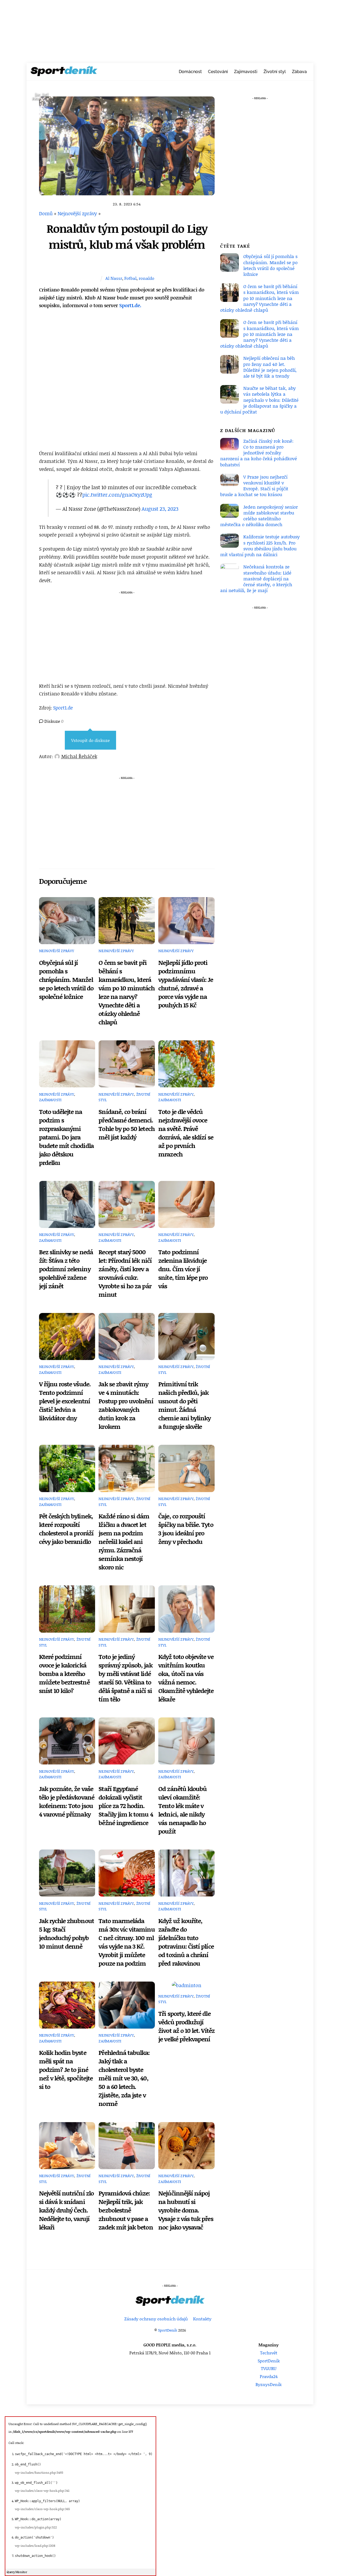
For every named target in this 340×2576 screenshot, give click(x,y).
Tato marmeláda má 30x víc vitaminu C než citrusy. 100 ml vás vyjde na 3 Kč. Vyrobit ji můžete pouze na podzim (127, 1942)
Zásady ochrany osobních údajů (156, 2319)
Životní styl (275, 72)
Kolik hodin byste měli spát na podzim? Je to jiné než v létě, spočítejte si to (66, 2070)
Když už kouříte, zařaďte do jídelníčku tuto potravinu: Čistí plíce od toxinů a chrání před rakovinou (186, 1942)
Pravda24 (269, 2376)
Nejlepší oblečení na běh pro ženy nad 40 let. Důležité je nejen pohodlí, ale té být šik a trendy (270, 367)
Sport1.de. (130, 305)
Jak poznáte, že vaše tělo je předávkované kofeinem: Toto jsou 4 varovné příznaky (67, 1801)
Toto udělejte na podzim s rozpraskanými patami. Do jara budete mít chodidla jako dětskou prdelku (66, 1137)
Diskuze (53, 721)
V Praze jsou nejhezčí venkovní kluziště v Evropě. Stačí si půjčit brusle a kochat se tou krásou (254, 486)
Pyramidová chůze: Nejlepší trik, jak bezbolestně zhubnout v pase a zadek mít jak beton (126, 2210)
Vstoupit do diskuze (90, 740)
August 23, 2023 (160, 509)
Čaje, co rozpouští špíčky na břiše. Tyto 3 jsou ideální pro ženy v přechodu (186, 1529)
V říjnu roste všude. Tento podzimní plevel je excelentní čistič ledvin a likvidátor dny (65, 1401)
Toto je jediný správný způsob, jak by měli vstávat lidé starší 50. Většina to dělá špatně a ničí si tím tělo (125, 1678)
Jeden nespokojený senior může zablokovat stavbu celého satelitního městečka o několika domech (259, 516)
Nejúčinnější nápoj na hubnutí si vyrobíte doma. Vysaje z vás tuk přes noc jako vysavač (186, 2210)
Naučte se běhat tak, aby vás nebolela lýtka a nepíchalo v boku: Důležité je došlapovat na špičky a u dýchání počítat (259, 400)
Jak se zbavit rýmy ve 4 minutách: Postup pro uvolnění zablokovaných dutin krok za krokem (126, 1405)
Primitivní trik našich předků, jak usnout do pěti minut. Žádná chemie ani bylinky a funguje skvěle (184, 1405)
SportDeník (168, 2330)
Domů (46, 213)
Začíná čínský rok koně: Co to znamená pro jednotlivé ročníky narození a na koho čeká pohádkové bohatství (259, 453)
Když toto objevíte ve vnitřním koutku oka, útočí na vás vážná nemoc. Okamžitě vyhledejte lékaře (186, 1678)
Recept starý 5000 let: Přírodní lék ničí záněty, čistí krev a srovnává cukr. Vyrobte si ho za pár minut (125, 1273)
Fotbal (130, 278)
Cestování (218, 72)
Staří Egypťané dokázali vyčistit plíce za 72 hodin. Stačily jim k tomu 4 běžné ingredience (126, 1806)
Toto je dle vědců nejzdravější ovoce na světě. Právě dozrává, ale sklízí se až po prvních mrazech (186, 1133)
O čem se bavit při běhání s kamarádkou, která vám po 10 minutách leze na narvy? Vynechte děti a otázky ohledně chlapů (127, 992)
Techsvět (269, 2353)
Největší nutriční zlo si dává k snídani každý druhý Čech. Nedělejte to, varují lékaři (66, 2210)
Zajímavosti (246, 72)
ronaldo (146, 278)
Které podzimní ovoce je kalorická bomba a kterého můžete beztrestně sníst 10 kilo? (64, 1674)
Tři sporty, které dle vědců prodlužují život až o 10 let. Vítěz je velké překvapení (186, 2026)
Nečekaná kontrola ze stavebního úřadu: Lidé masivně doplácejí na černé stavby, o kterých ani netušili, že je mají (256, 578)
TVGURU (269, 2368)
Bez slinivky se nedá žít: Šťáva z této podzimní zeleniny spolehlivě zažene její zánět (66, 1269)
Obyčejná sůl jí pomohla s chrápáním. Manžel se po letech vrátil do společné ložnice (66, 979)
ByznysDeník (269, 2384)
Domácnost (190, 72)
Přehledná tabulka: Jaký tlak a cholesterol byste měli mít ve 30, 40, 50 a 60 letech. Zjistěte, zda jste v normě (124, 2078)
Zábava (299, 72)
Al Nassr (114, 278)
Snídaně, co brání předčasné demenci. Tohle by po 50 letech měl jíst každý (126, 1124)
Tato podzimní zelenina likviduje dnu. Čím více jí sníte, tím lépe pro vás (183, 1269)
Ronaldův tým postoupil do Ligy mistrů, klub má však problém (127, 236)
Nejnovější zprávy (77, 213)
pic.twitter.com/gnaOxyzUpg (117, 495)
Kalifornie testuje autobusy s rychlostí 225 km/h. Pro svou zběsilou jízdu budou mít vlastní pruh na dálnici (260, 545)
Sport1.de (63, 708)
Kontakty (202, 2319)
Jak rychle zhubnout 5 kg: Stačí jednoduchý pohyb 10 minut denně (67, 1933)
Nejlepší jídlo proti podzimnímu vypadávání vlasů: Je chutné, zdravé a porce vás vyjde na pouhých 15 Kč (186, 984)
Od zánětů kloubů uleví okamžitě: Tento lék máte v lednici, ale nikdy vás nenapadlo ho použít (182, 1810)
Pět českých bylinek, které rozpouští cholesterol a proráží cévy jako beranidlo (66, 1529)
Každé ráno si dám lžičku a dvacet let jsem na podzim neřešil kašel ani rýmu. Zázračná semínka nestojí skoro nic (124, 1542)
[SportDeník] (64, 73)
